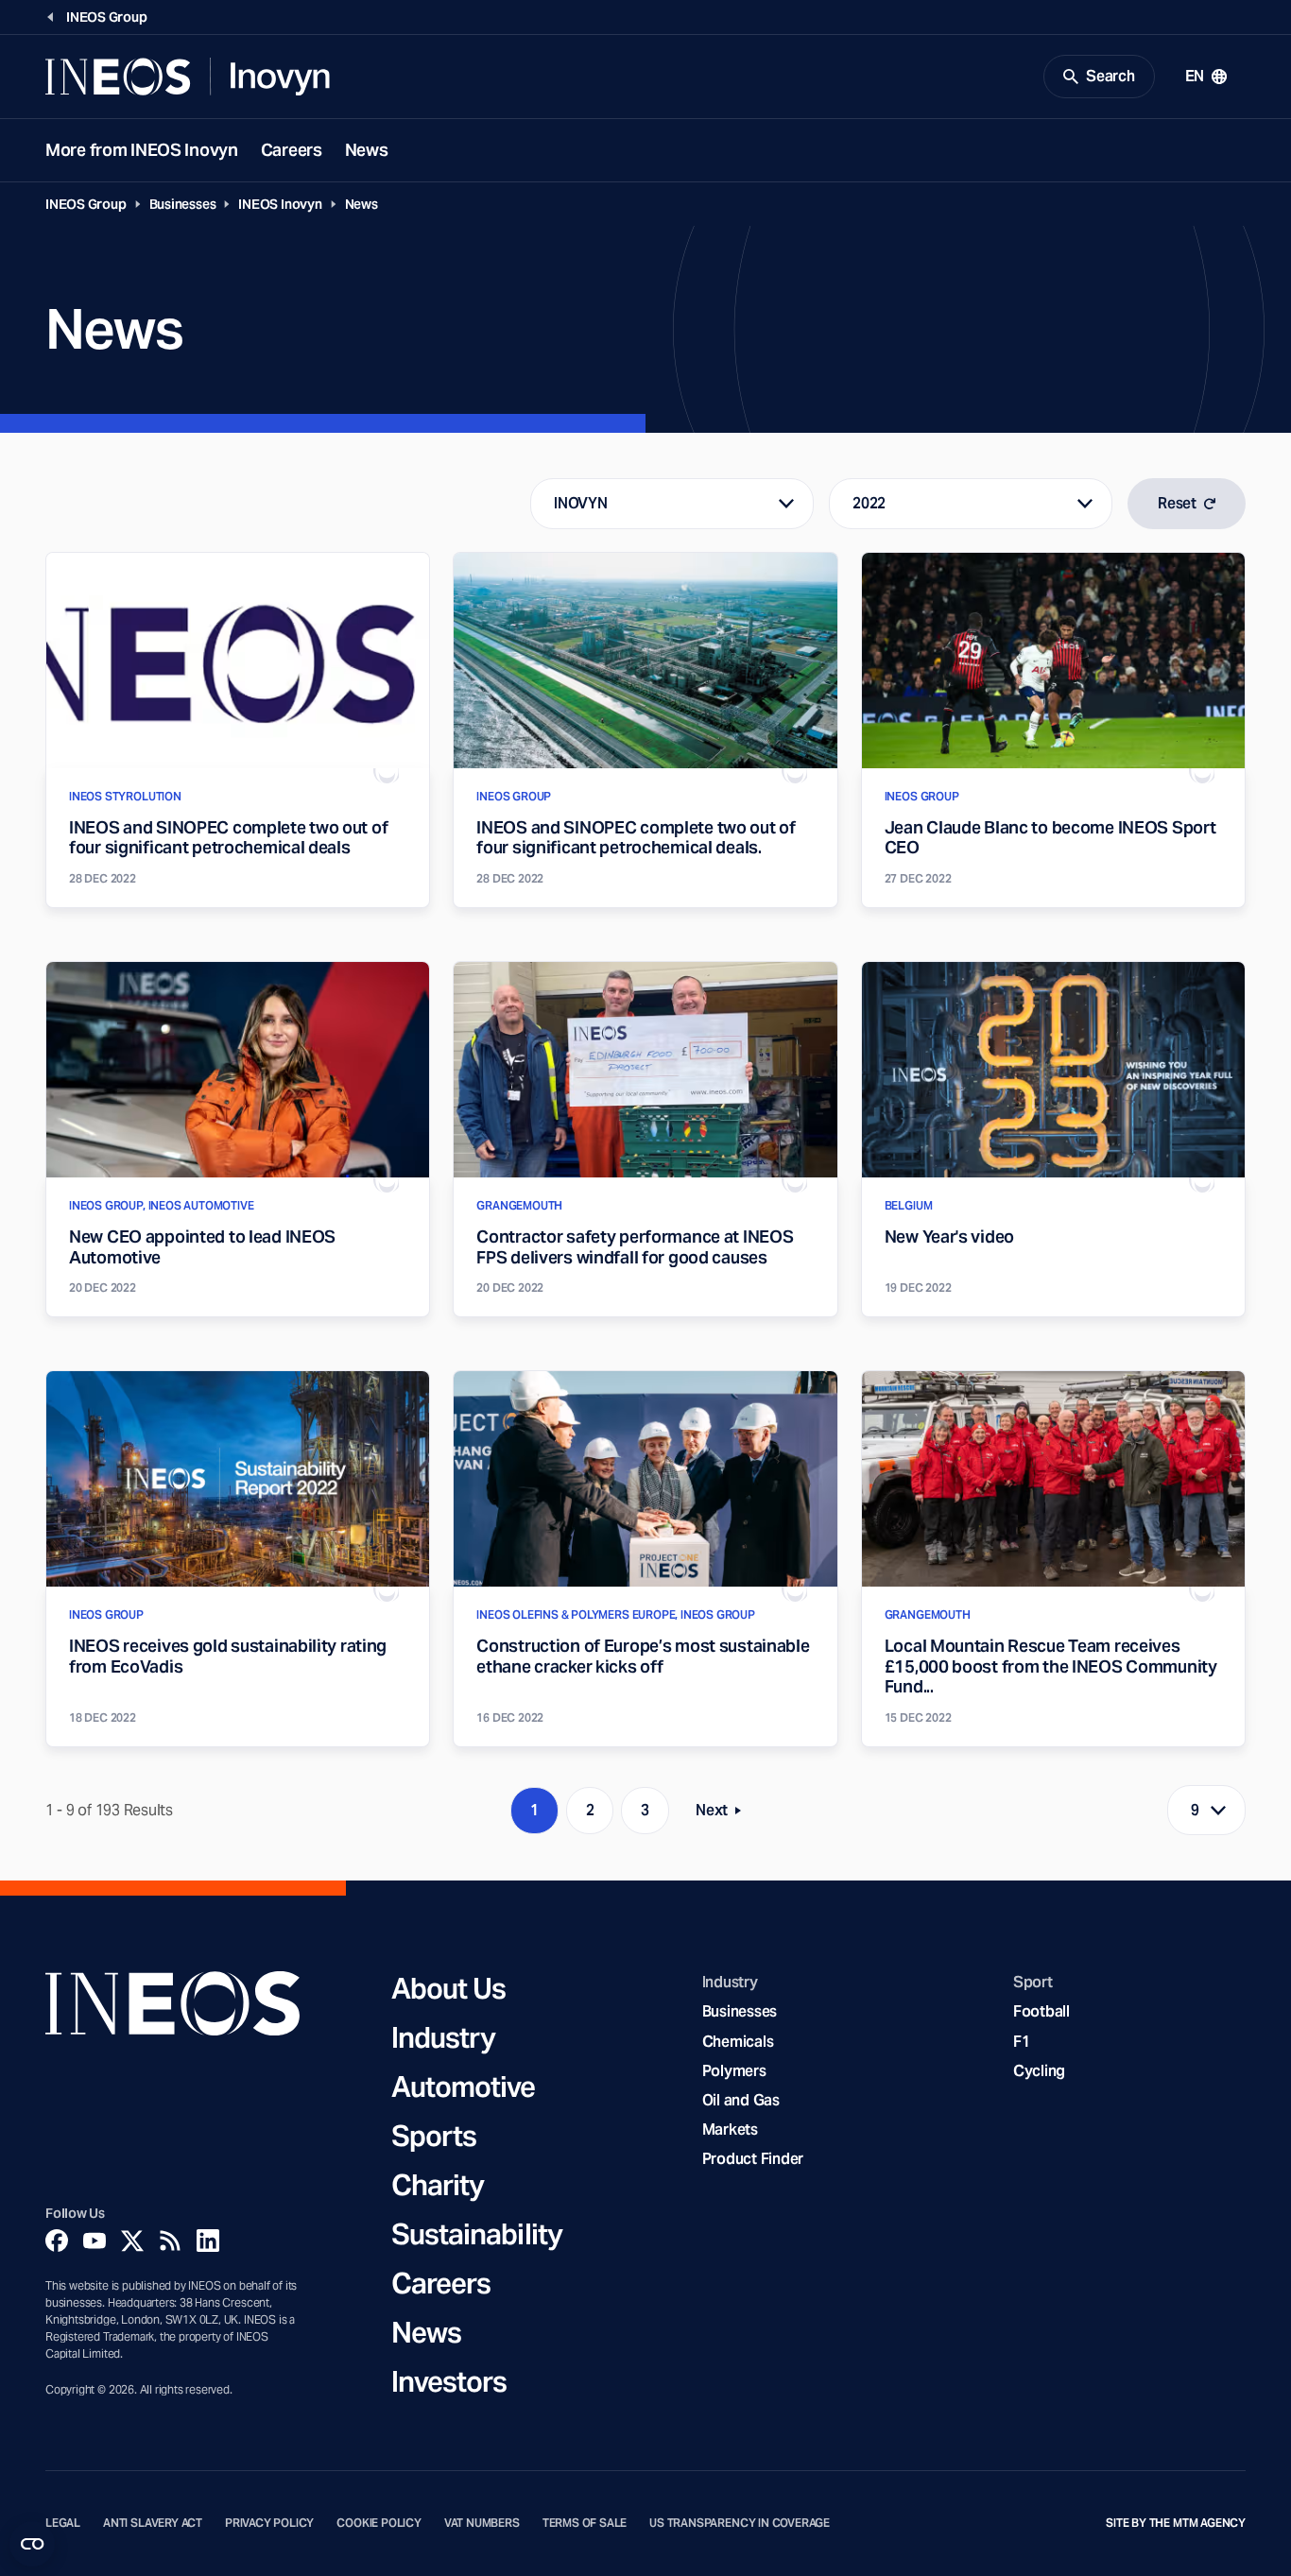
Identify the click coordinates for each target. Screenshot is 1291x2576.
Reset (1177, 503)
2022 (869, 503)
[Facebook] (57, 2241)
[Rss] (170, 2241)
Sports (434, 2136)
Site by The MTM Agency (1176, 2523)
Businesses (183, 204)
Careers (292, 150)
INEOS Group (86, 204)
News (367, 150)
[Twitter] (132, 2241)
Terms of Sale (585, 2523)
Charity (438, 2185)
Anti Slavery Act (153, 2523)
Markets (730, 2129)
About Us (449, 1988)
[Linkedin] (208, 2241)
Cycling (1039, 2071)
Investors (449, 2381)
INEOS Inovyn (280, 204)
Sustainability (477, 2234)
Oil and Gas (741, 2100)
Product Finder (753, 2159)
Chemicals (738, 2042)
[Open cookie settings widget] (32, 2544)
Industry (444, 2037)
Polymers (734, 2071)
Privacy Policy (269, 2523)
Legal (63, 2523)
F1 (1022, 2042)
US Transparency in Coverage (740, 2523)
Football (1041, 2011)
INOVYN (580, 503)
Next (724, 1814)
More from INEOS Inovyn (142, 150)
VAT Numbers (482, 2523)
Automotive (464, 2087)
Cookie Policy (379, 2523)
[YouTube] (95, 2241)
